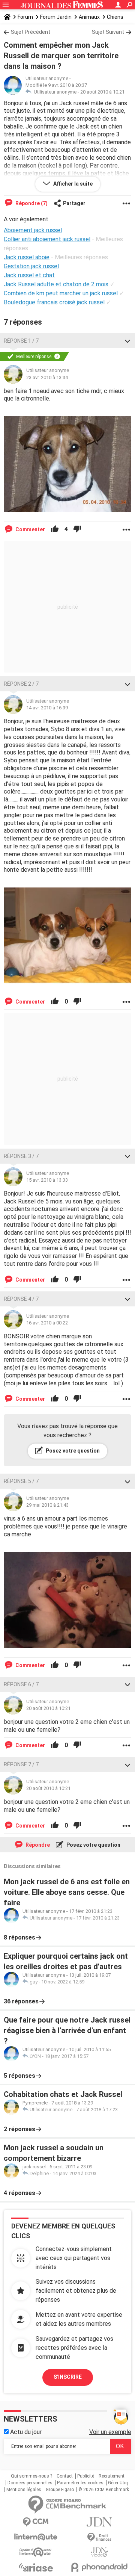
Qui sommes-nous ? (31, 2476)
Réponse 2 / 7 (21, 684)
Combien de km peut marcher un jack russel (61, 293)
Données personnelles (30, 2483)
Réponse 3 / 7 (21, 1156)
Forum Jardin (56, 17)
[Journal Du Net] (99, 2522)
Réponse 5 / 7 (21, 1481)
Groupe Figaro (60, 2490)
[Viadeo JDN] (99, 2552)
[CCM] (36, 2522)
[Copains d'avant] (36, 2552)
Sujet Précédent (31, 32)
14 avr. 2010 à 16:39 (47, 708)
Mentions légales (24, 2490)
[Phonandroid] (99, 2567)
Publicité (86, 2476)
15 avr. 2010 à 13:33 (47, 1180)
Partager (74, 203)
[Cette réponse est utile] (55, 529)
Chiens (115, 17)
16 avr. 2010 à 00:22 (47, 1323)
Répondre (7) (31, 203)
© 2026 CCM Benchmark (104, 2490)
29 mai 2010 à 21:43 (47, 1505)
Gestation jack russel (31, 266)
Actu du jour (25, 2432)
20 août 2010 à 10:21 (102, 92)
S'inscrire (68, 2377)
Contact (65, 2476)
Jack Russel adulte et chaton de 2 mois (56, 284)
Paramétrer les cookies (80, 2483)
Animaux (89, 17)
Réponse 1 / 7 (21, 341)
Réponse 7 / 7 (21, 1764)
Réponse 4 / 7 (21, 1299)
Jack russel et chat (29, 275)
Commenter (30, 529)
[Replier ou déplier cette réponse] (127, 341)
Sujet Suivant (108, 32)
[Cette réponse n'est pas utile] (77, 529)
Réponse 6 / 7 (21, 1684)
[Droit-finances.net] (99, 2537)
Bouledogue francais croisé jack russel (54, 302)
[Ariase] (36, 2567)
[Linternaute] (36, 2537)
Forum (25, 17)
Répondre (37, 1845)
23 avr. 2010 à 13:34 (47, 377)
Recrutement (112, 2476)
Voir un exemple (110, 2432)
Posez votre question (72, 1451)
